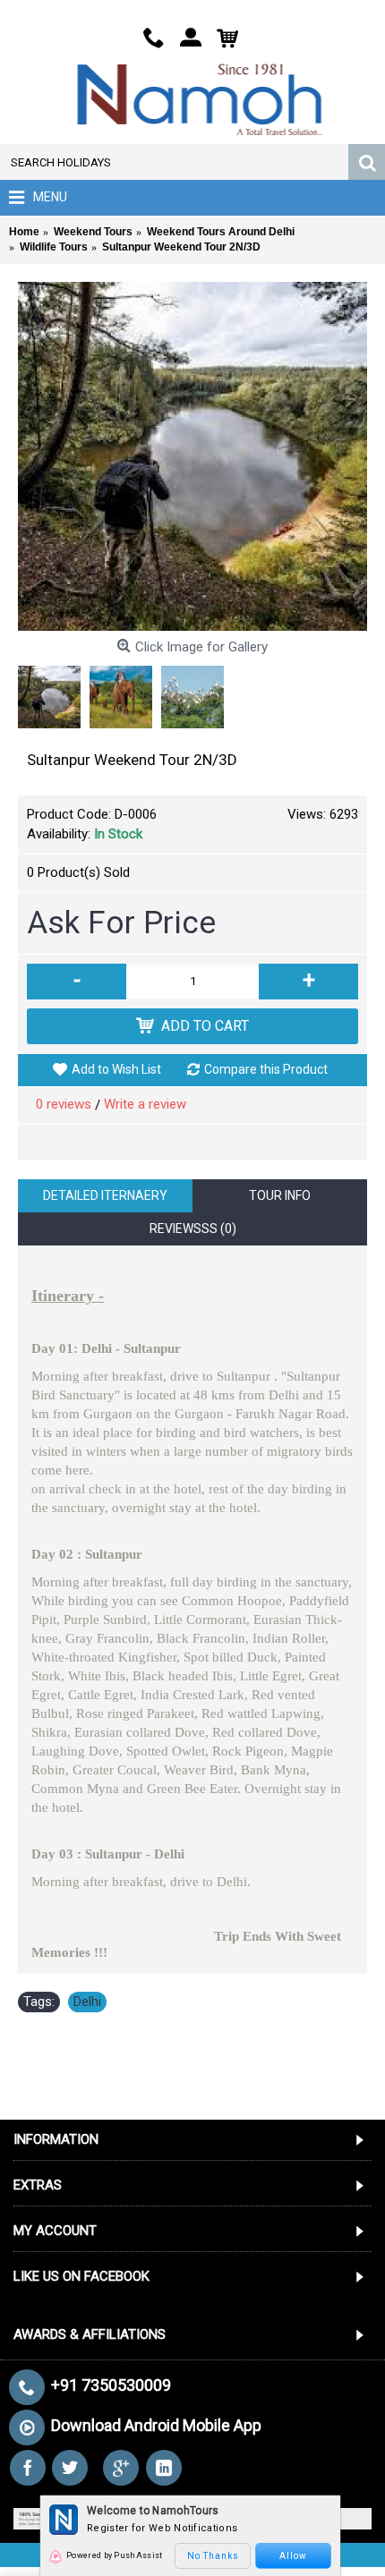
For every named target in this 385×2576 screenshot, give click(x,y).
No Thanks (213, 2556)
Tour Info (280, 1195)
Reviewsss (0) (193, 1228)
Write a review (145, 1104)
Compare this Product (266, 1069)
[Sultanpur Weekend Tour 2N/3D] (192, 456)
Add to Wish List (116, 1069)
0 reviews (64, 1104)
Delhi (87, 2002)
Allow (293, 2556)
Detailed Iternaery (105, 1195)
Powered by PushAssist (114, 2555)
